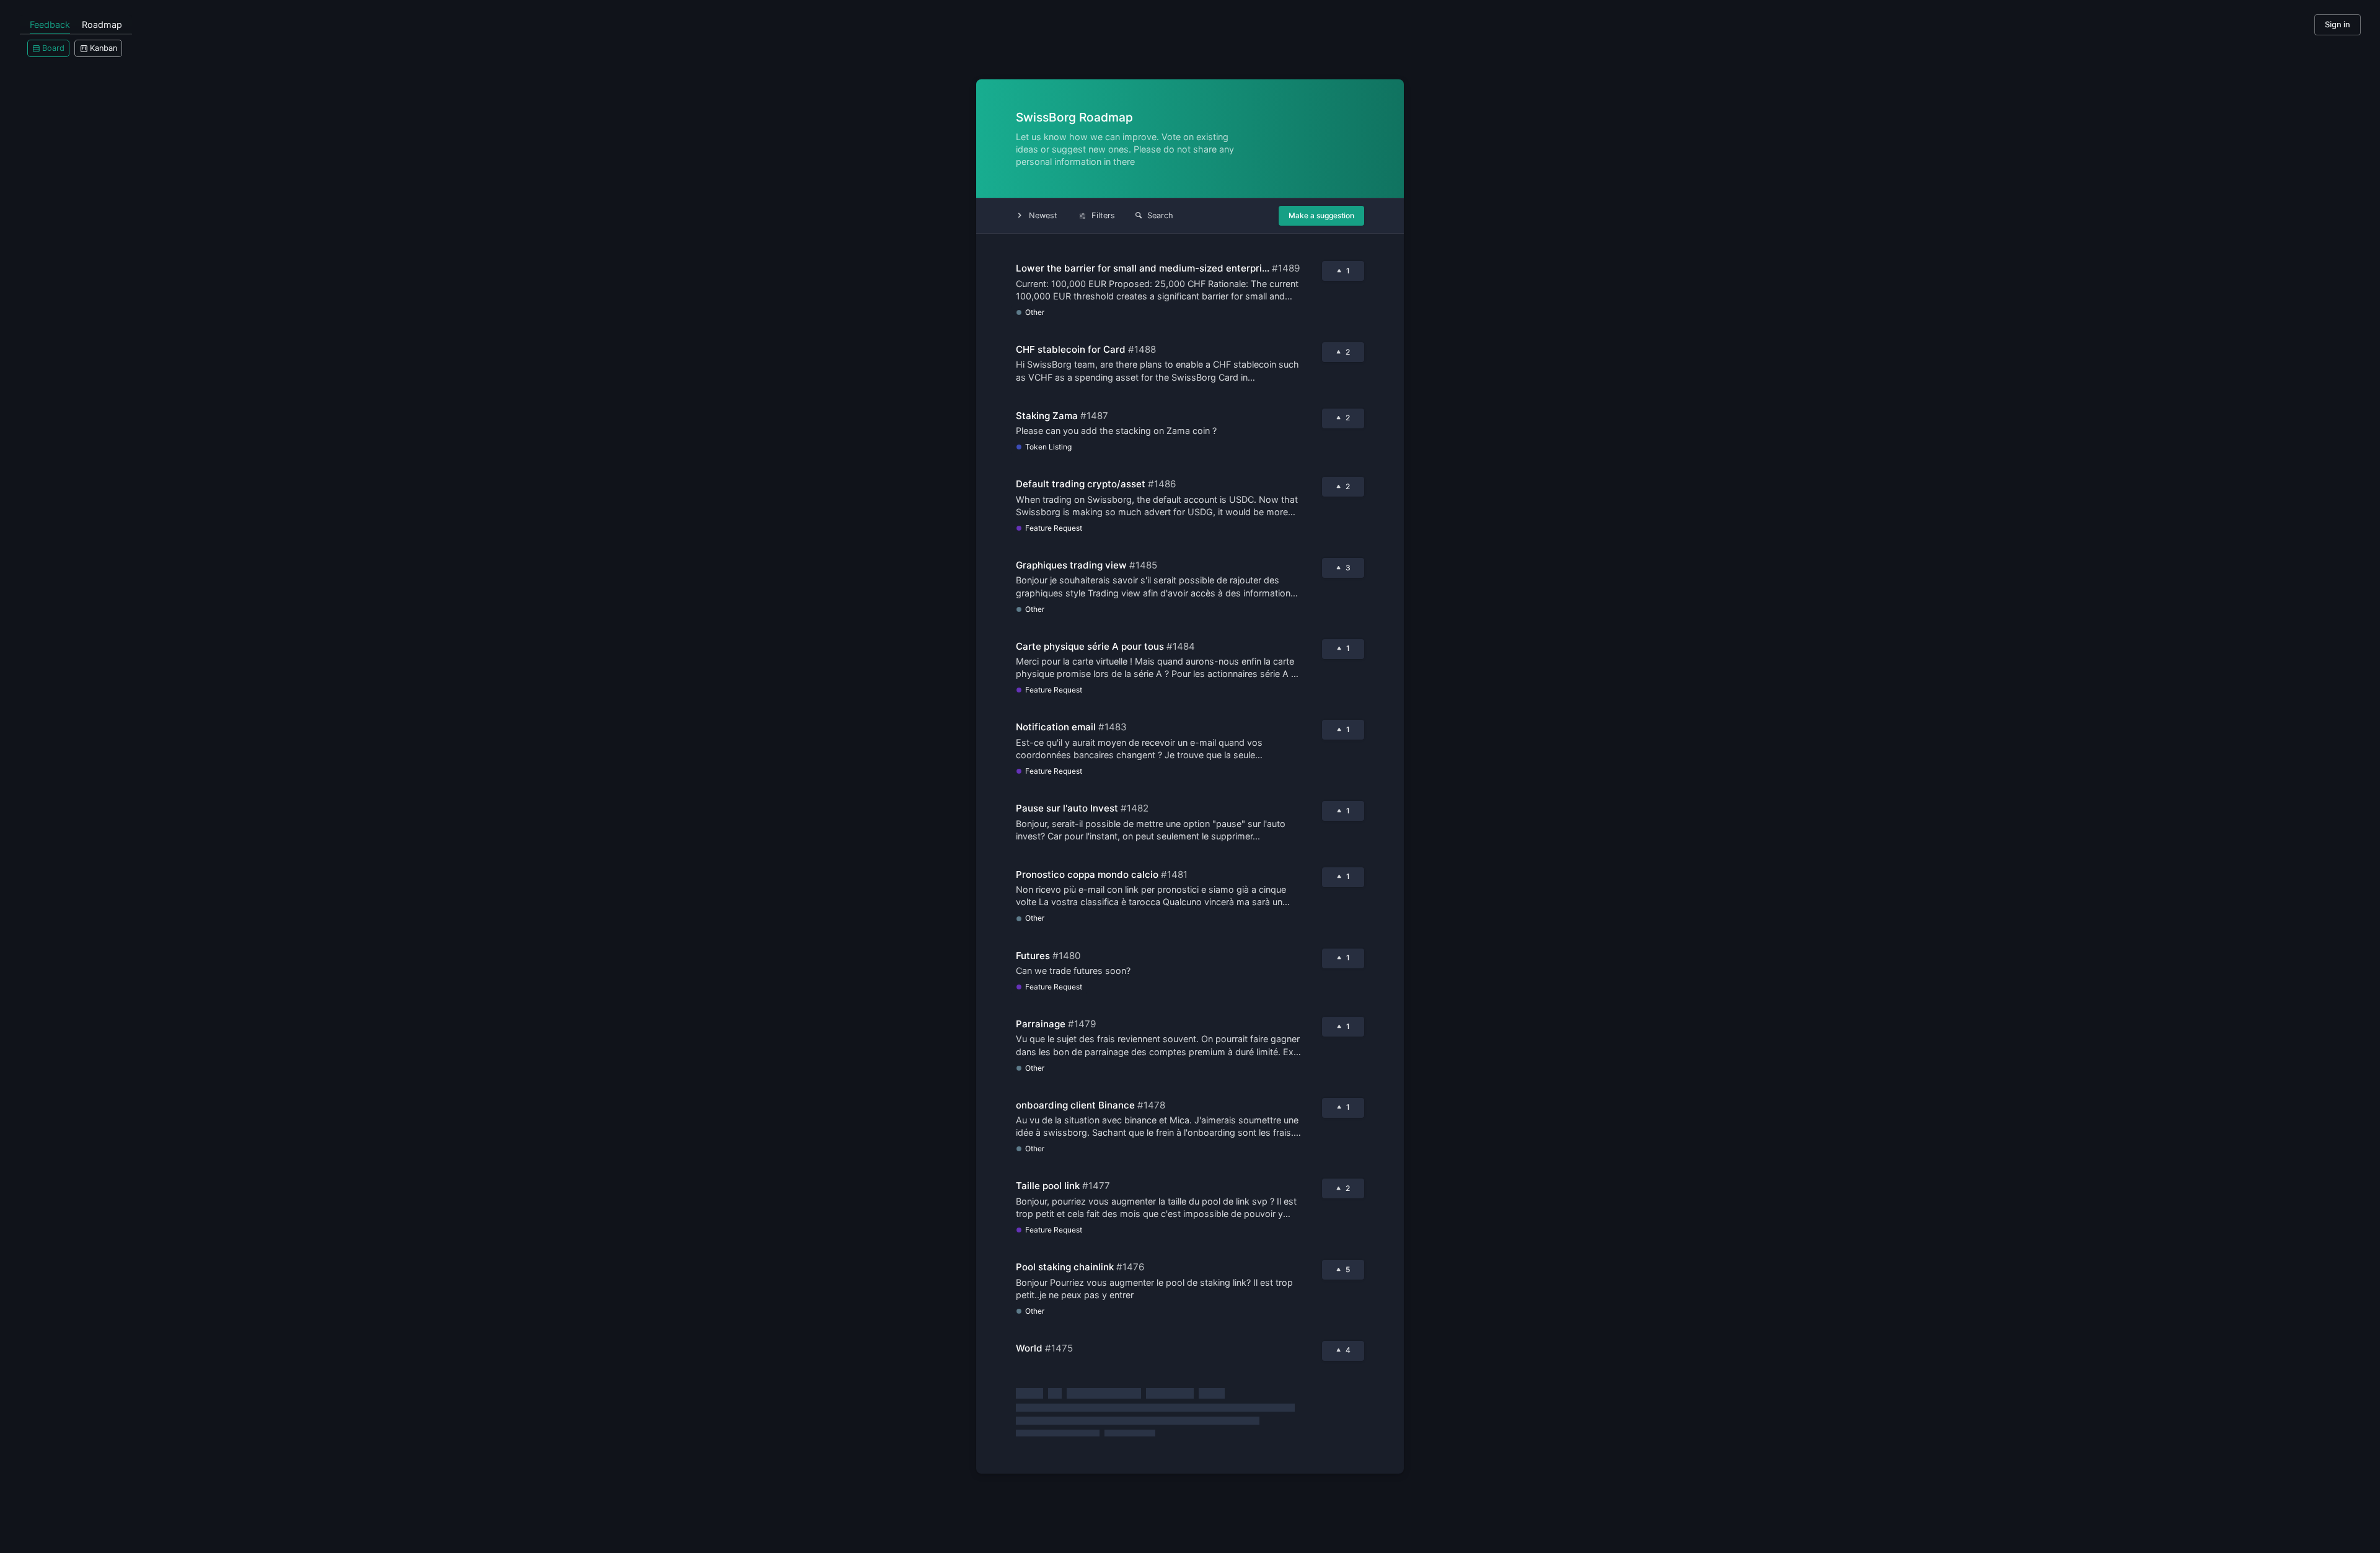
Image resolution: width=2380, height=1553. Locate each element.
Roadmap (102, 24)
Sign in (2338, 24)
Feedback (50, 24)
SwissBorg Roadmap (1074, 117)
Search (1160, 215)
